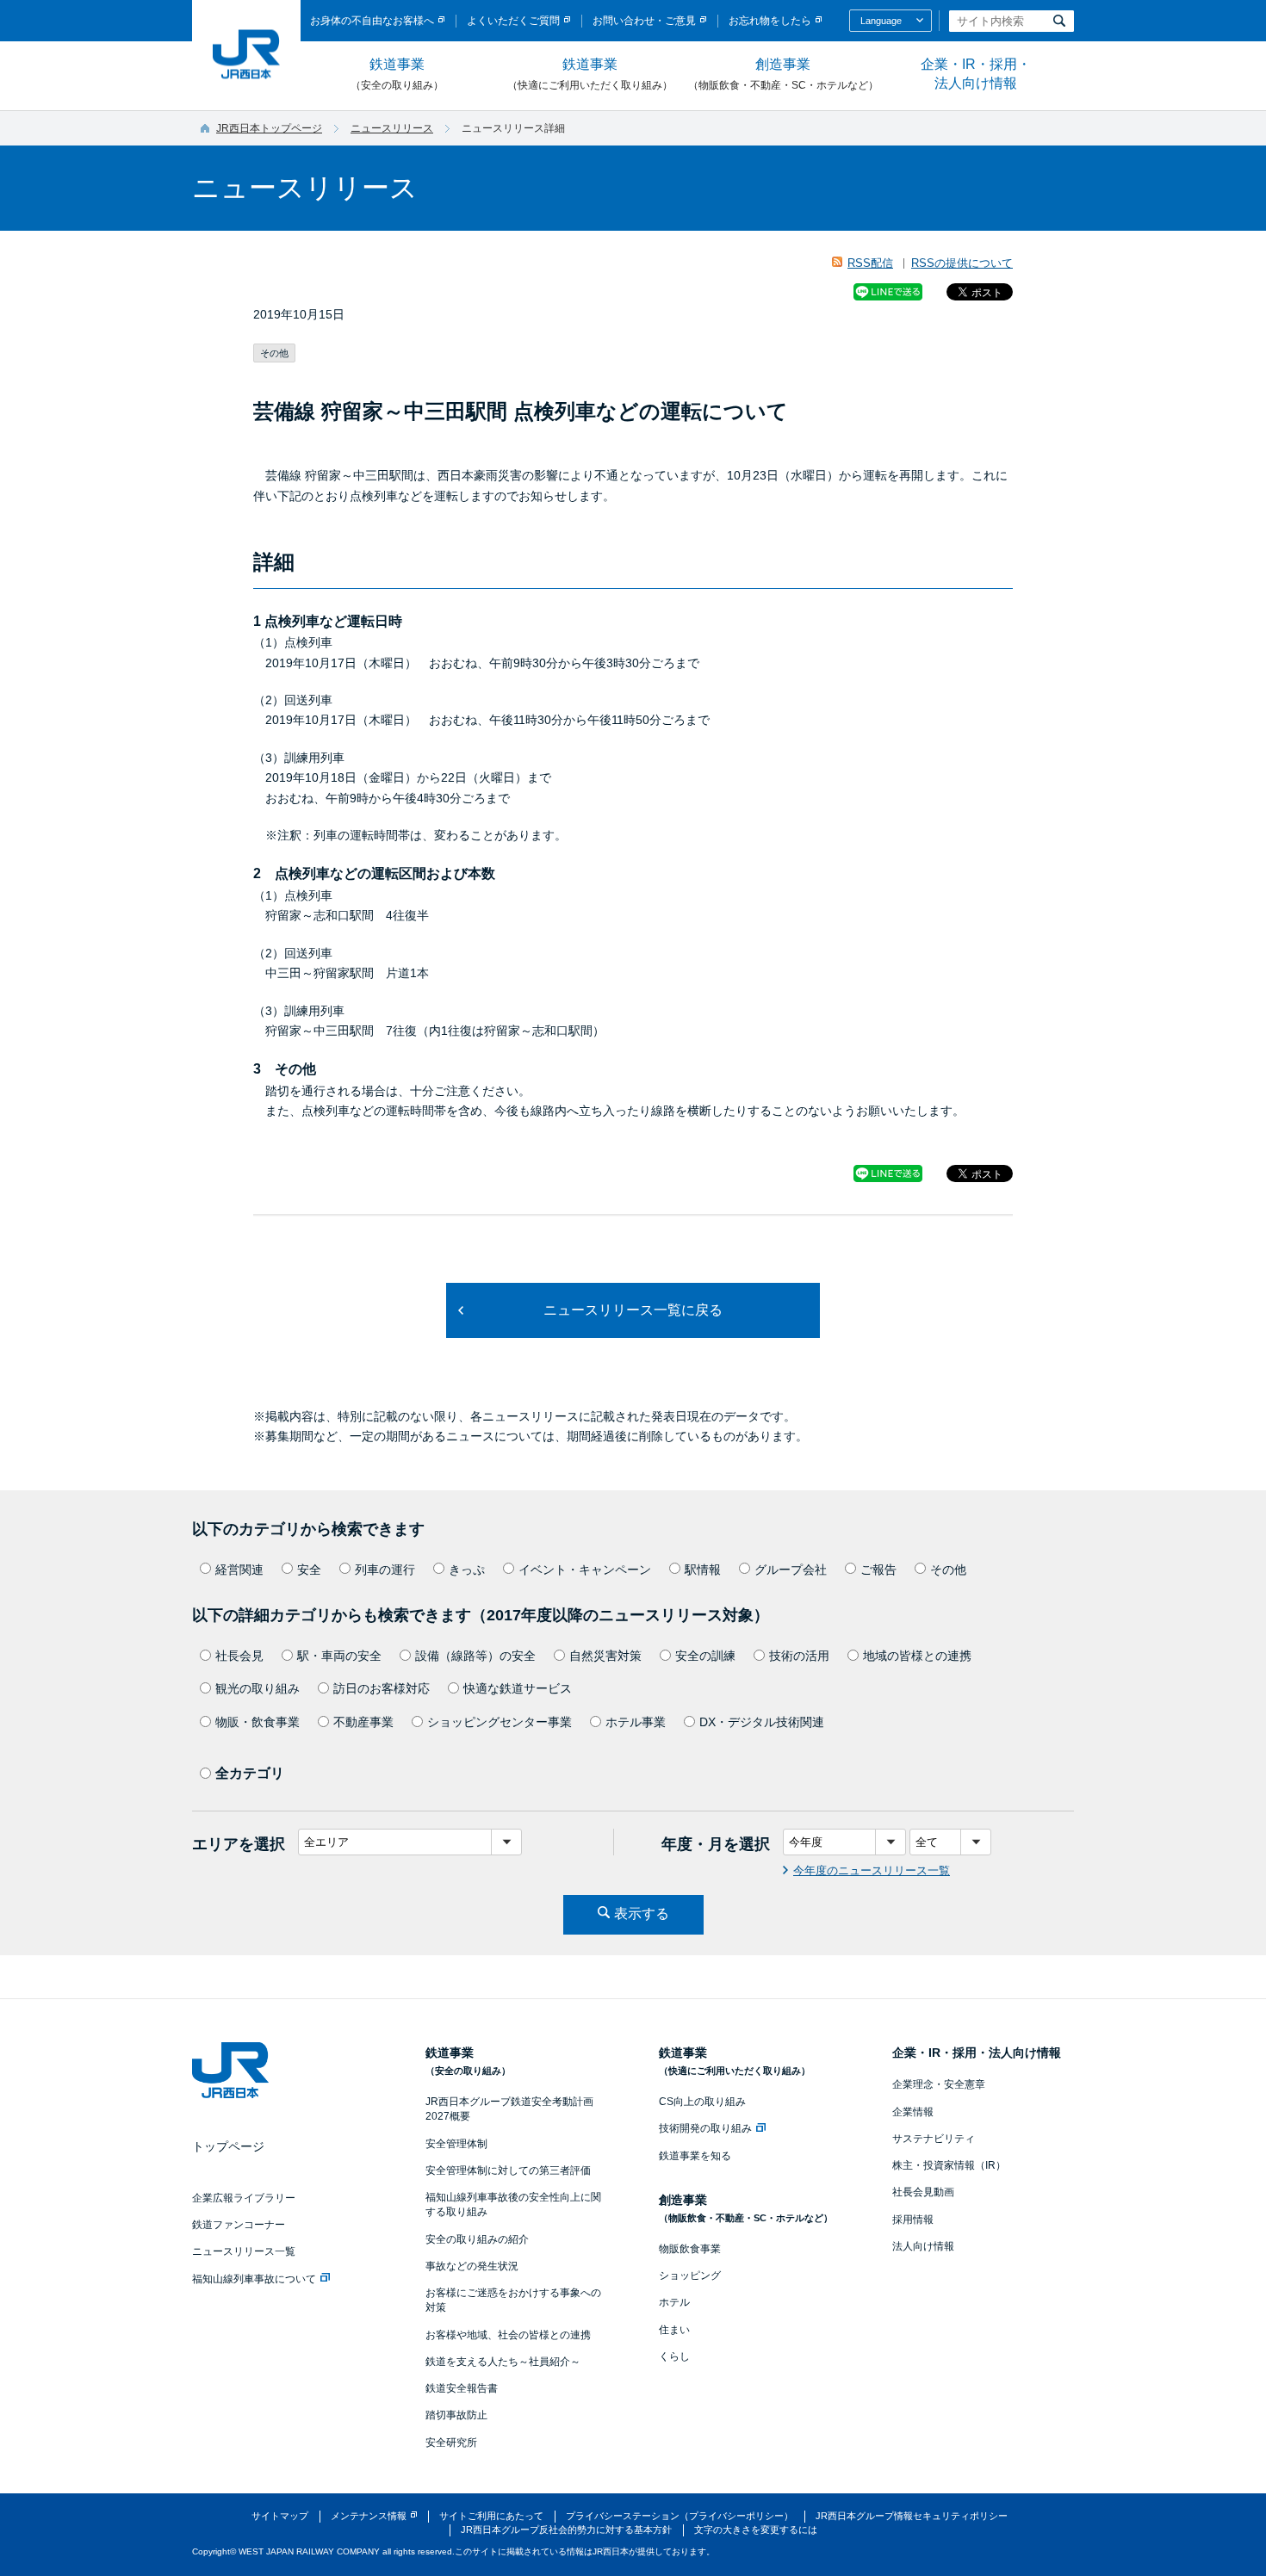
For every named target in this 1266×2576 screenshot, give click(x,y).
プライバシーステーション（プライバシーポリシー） (680, 2516)
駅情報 (703, 1570)
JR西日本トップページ (269, 128)
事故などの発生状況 (472, 2266)
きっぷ (467, 1570)
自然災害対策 (605, 1656)
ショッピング (690, 2276)
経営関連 (239, 1570)
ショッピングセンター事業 (500, 1722)
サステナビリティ (934, 2139)
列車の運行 (385, 1570)
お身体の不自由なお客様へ (372, 21)
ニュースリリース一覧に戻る (633, 1310)
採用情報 (913, 2220)
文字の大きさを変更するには (756, 2530)
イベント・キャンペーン (585, 1570)
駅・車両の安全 (339, 1656)
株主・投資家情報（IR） (949, 2165)
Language (881, 21)
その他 (948, 1570)
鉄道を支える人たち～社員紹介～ (503, 2362)
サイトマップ (280, 2516)
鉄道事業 (397, 74)
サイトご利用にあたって (491, 2516)
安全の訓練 (705, 1656)
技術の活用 (799, 1656)
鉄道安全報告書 (462, 2388)
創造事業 (783, 74)
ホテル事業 (636, 1722)
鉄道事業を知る (695, 2156)
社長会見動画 (923, 2192)
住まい (674, 2330)
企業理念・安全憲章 (939, 2084)
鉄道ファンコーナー (239, 2225)
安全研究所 (451, 2443)
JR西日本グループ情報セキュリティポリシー (912, 2516)
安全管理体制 (456, 2144)
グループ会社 (791, 1570)
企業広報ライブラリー (244, 2198)
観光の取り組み (258, 1688)
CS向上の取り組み (702, 2102)
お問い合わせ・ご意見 (644, 21)
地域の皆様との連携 (917, 1656)
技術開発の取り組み (705, 2128)
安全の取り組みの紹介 (477, 2239)
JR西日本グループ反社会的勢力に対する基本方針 (566, 2530)
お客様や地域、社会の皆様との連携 (508, 2335)
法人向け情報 (923, 2246)
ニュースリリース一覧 (244, 2251)
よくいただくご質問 (513, 21)
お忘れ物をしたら (770, 21)
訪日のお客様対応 (382, 1688)
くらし (674, 2356)
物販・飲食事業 (258, 1722)
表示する (642, 1913)
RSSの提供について (962, 263)
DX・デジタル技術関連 (762, 1722)
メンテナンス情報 (369, 2516)
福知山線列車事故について (254, 2279)
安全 (309, 1570)
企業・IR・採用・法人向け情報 (976, 74)
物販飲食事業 (690, 2249)
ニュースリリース (392, 128)
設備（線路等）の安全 (475, 1656)
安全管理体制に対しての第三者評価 (508, 2170)
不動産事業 (363, 1722)
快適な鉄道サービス (518, 1688)
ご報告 (878, 1570)
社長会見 (239, 1656)
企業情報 (913, 2112)
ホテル (674, 2302)
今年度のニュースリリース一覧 (872, 1870)
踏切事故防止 (456, 2415)
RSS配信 (870, 263)
